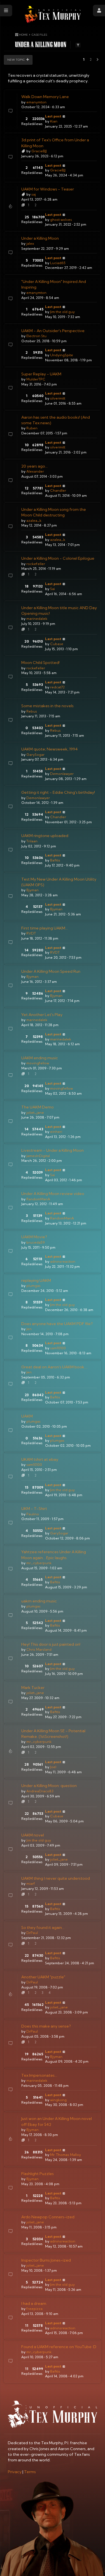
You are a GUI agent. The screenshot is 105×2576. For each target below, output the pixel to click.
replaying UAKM (36, 1280)
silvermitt (58, 398)
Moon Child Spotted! (40, 663)
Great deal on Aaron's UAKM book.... (54, 1367)
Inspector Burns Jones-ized (46, 2260)
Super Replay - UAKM (41, 374)
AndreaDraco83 (40, 1791)
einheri (56, 1132)
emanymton (36, 102)
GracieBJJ (39, 151)
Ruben (32, 428)
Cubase (57, 644)
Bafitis (55, 860)
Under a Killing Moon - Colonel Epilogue (58, 558)
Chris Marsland (39, 1649)
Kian (54, 121)
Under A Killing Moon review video (53, 1194)
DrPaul (32, 1933)
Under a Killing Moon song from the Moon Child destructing (54, 512)
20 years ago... (34, 466)
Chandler (58, 490)
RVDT (31, 933)
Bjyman (32, 890)
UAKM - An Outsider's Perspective (53, 331)
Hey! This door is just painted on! (51, 1644)
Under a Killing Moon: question (49, 1786)
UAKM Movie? (34, 1237)
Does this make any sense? (46, 2026)
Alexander (35, 471)
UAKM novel (33, 1835)
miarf (31, 1884)
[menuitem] (15, 2472)
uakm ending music (39, 1601)
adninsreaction (63, 1261)
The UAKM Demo (38, 1107)
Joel (53, 1767)
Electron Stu (36, 336)
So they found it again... (43, 1928)
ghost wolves (61, 220)
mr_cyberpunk (39, 1563)
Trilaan (32, 841)
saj (34, 194)
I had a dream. (34, 2303)
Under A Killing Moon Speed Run (51, 971)
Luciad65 (58, 263)
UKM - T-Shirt (34, 1509)
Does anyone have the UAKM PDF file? (57, 1324)
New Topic (16, 60)
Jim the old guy (62, 312)
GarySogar (35, 755)
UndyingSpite (62, 355)
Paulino (33, 1514)
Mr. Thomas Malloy (66, 2155)
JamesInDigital (38, 1156)
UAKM (27, 1416)
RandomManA (38, 1199)
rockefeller (36, 564)
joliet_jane (35, 1113)
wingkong (58, 2100)
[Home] (53, 14)
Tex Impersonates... (39, 2075)
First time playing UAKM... (45, 928)
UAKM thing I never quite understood (56, 1878)
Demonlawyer (62, 774)
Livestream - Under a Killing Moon (53, 1150)
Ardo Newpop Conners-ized (48, 2217)
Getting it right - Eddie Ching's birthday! (58, 792)
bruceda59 (36, 1242)
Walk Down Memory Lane (45, 97)
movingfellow (38, 1063)
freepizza (34, 2309)
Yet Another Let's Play (42, 1015)
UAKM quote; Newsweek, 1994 (50, 749)
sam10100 (58, 1348)
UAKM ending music (40, 1058)
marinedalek (37, 619)
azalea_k (34, 521)
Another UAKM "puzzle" (43, 1977)
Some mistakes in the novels (47, 706)
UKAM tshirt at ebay (40, 1459)
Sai (53, 589)
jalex (30, 243)
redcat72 (57, 687)
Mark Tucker (33, 1688)
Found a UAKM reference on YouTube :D (59, 2347)
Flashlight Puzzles (38, 2174)
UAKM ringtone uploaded (45, 836)
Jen (29, 1329)
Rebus (32, 711)
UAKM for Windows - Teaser (48, 189)
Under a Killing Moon (40, 238)
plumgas (33, 1286)
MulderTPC (36, 379)
